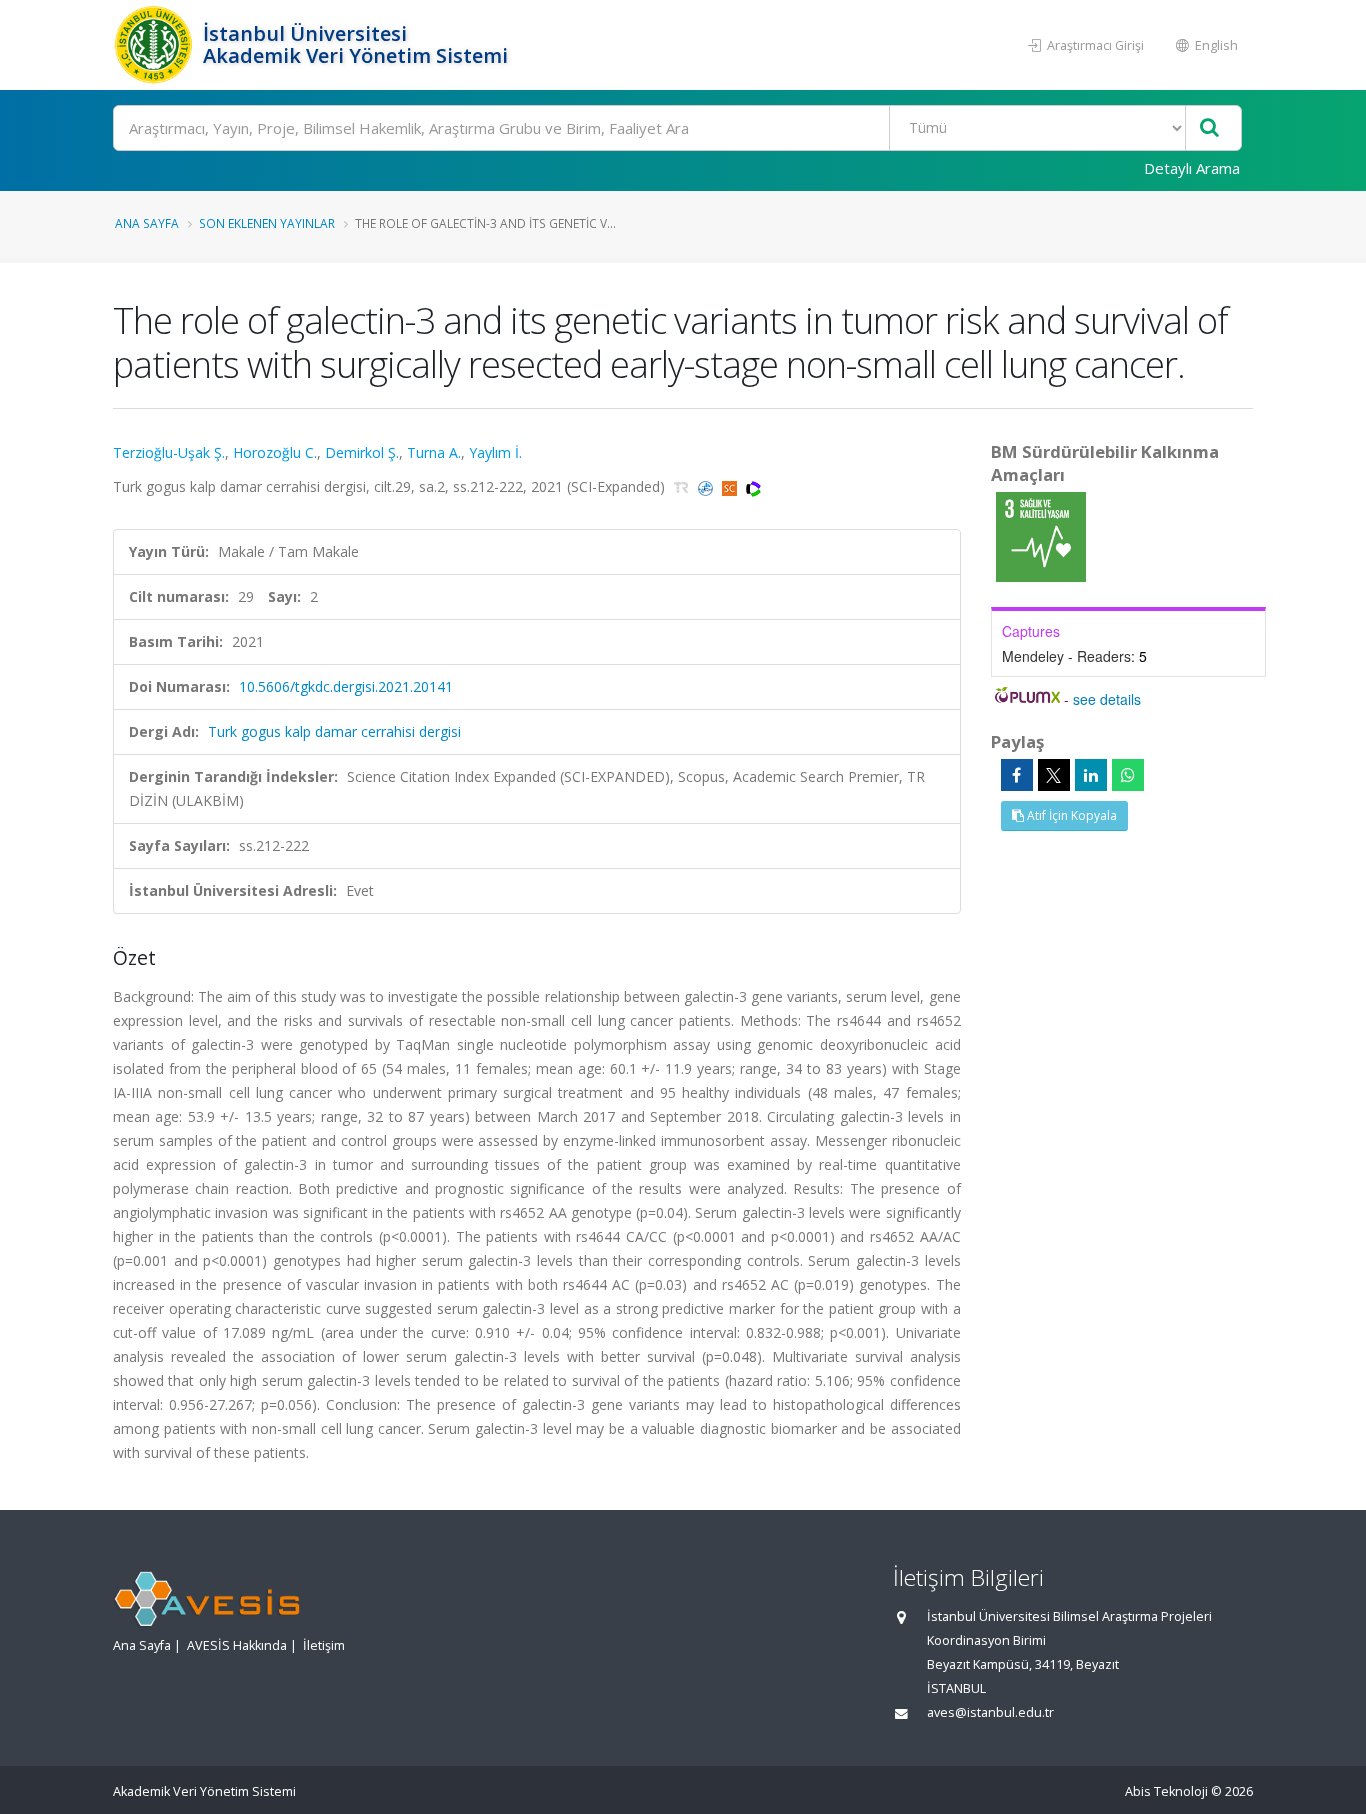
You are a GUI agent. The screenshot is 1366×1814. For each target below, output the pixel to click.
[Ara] (1209, 128)
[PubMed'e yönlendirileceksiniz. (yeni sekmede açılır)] (707, 486)
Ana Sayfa (147, 223)
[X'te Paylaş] (1054, 775)
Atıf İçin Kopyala (1070, 815)
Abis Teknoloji (1166, 1791)
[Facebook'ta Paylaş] (1017, 775)
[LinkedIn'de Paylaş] (1091, 775)
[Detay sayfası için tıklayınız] (1041, 535)
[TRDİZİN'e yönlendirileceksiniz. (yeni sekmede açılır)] (683, 486)
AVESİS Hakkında (237, 1645)
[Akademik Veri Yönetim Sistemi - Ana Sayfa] (155, 45)
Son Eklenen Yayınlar (267, 223)
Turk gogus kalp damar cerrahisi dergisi (334, 731)
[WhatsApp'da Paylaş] (1128, 775)
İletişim (324, 1645)
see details (1107, 699)
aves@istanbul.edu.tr (990, 1712)
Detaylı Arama (1192, 168)
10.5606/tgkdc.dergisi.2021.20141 (346, 686)
